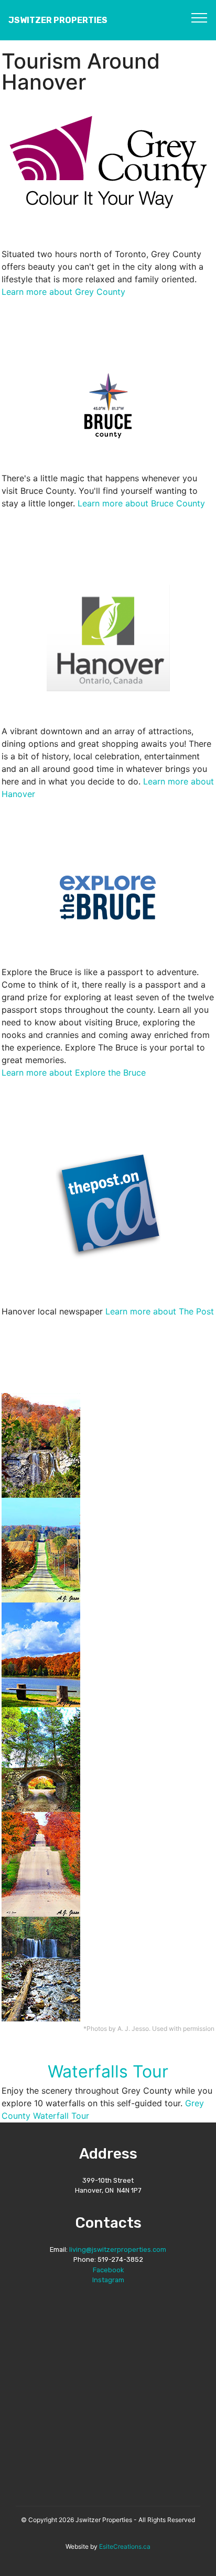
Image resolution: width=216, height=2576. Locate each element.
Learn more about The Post (160, 1311)
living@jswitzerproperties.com (118, 2249)
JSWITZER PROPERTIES (58, 20)
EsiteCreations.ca (125, 2546)
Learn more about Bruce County (141, 503)
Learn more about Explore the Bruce (74, 1073)
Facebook (108, 2270)
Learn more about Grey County (63, 292)
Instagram (108, 2280)
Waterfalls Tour (108, 2071)
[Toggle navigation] (199, 17)
